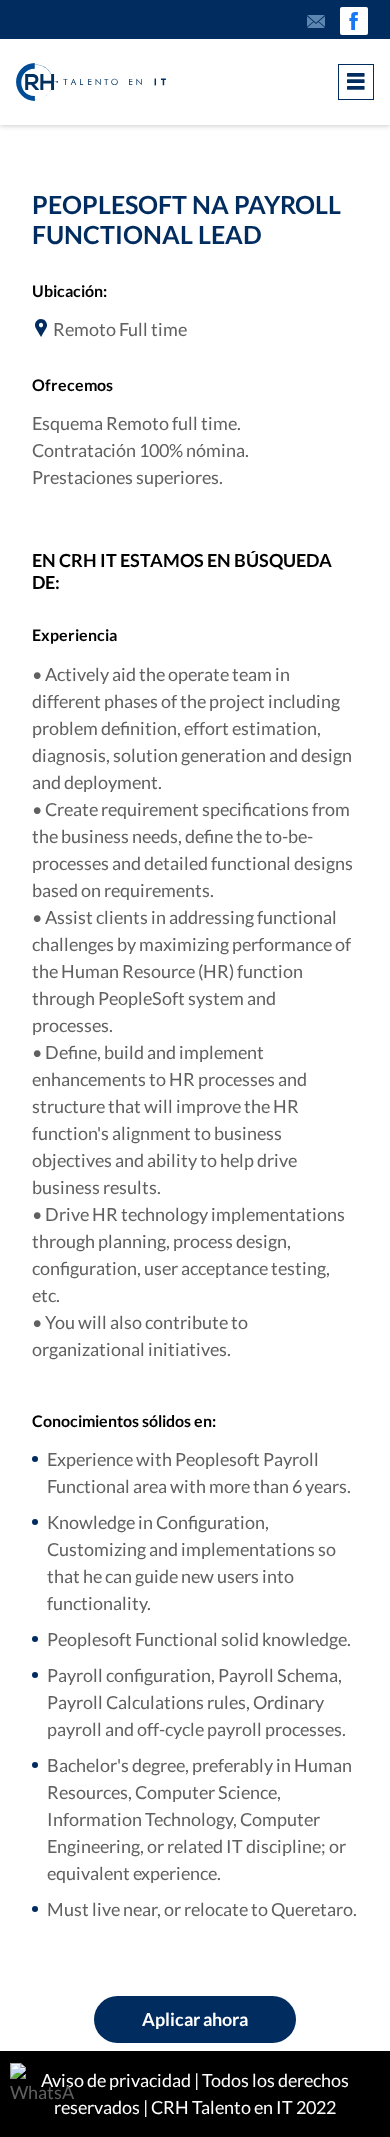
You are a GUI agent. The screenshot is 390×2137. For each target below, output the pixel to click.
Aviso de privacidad (116, 2080)
